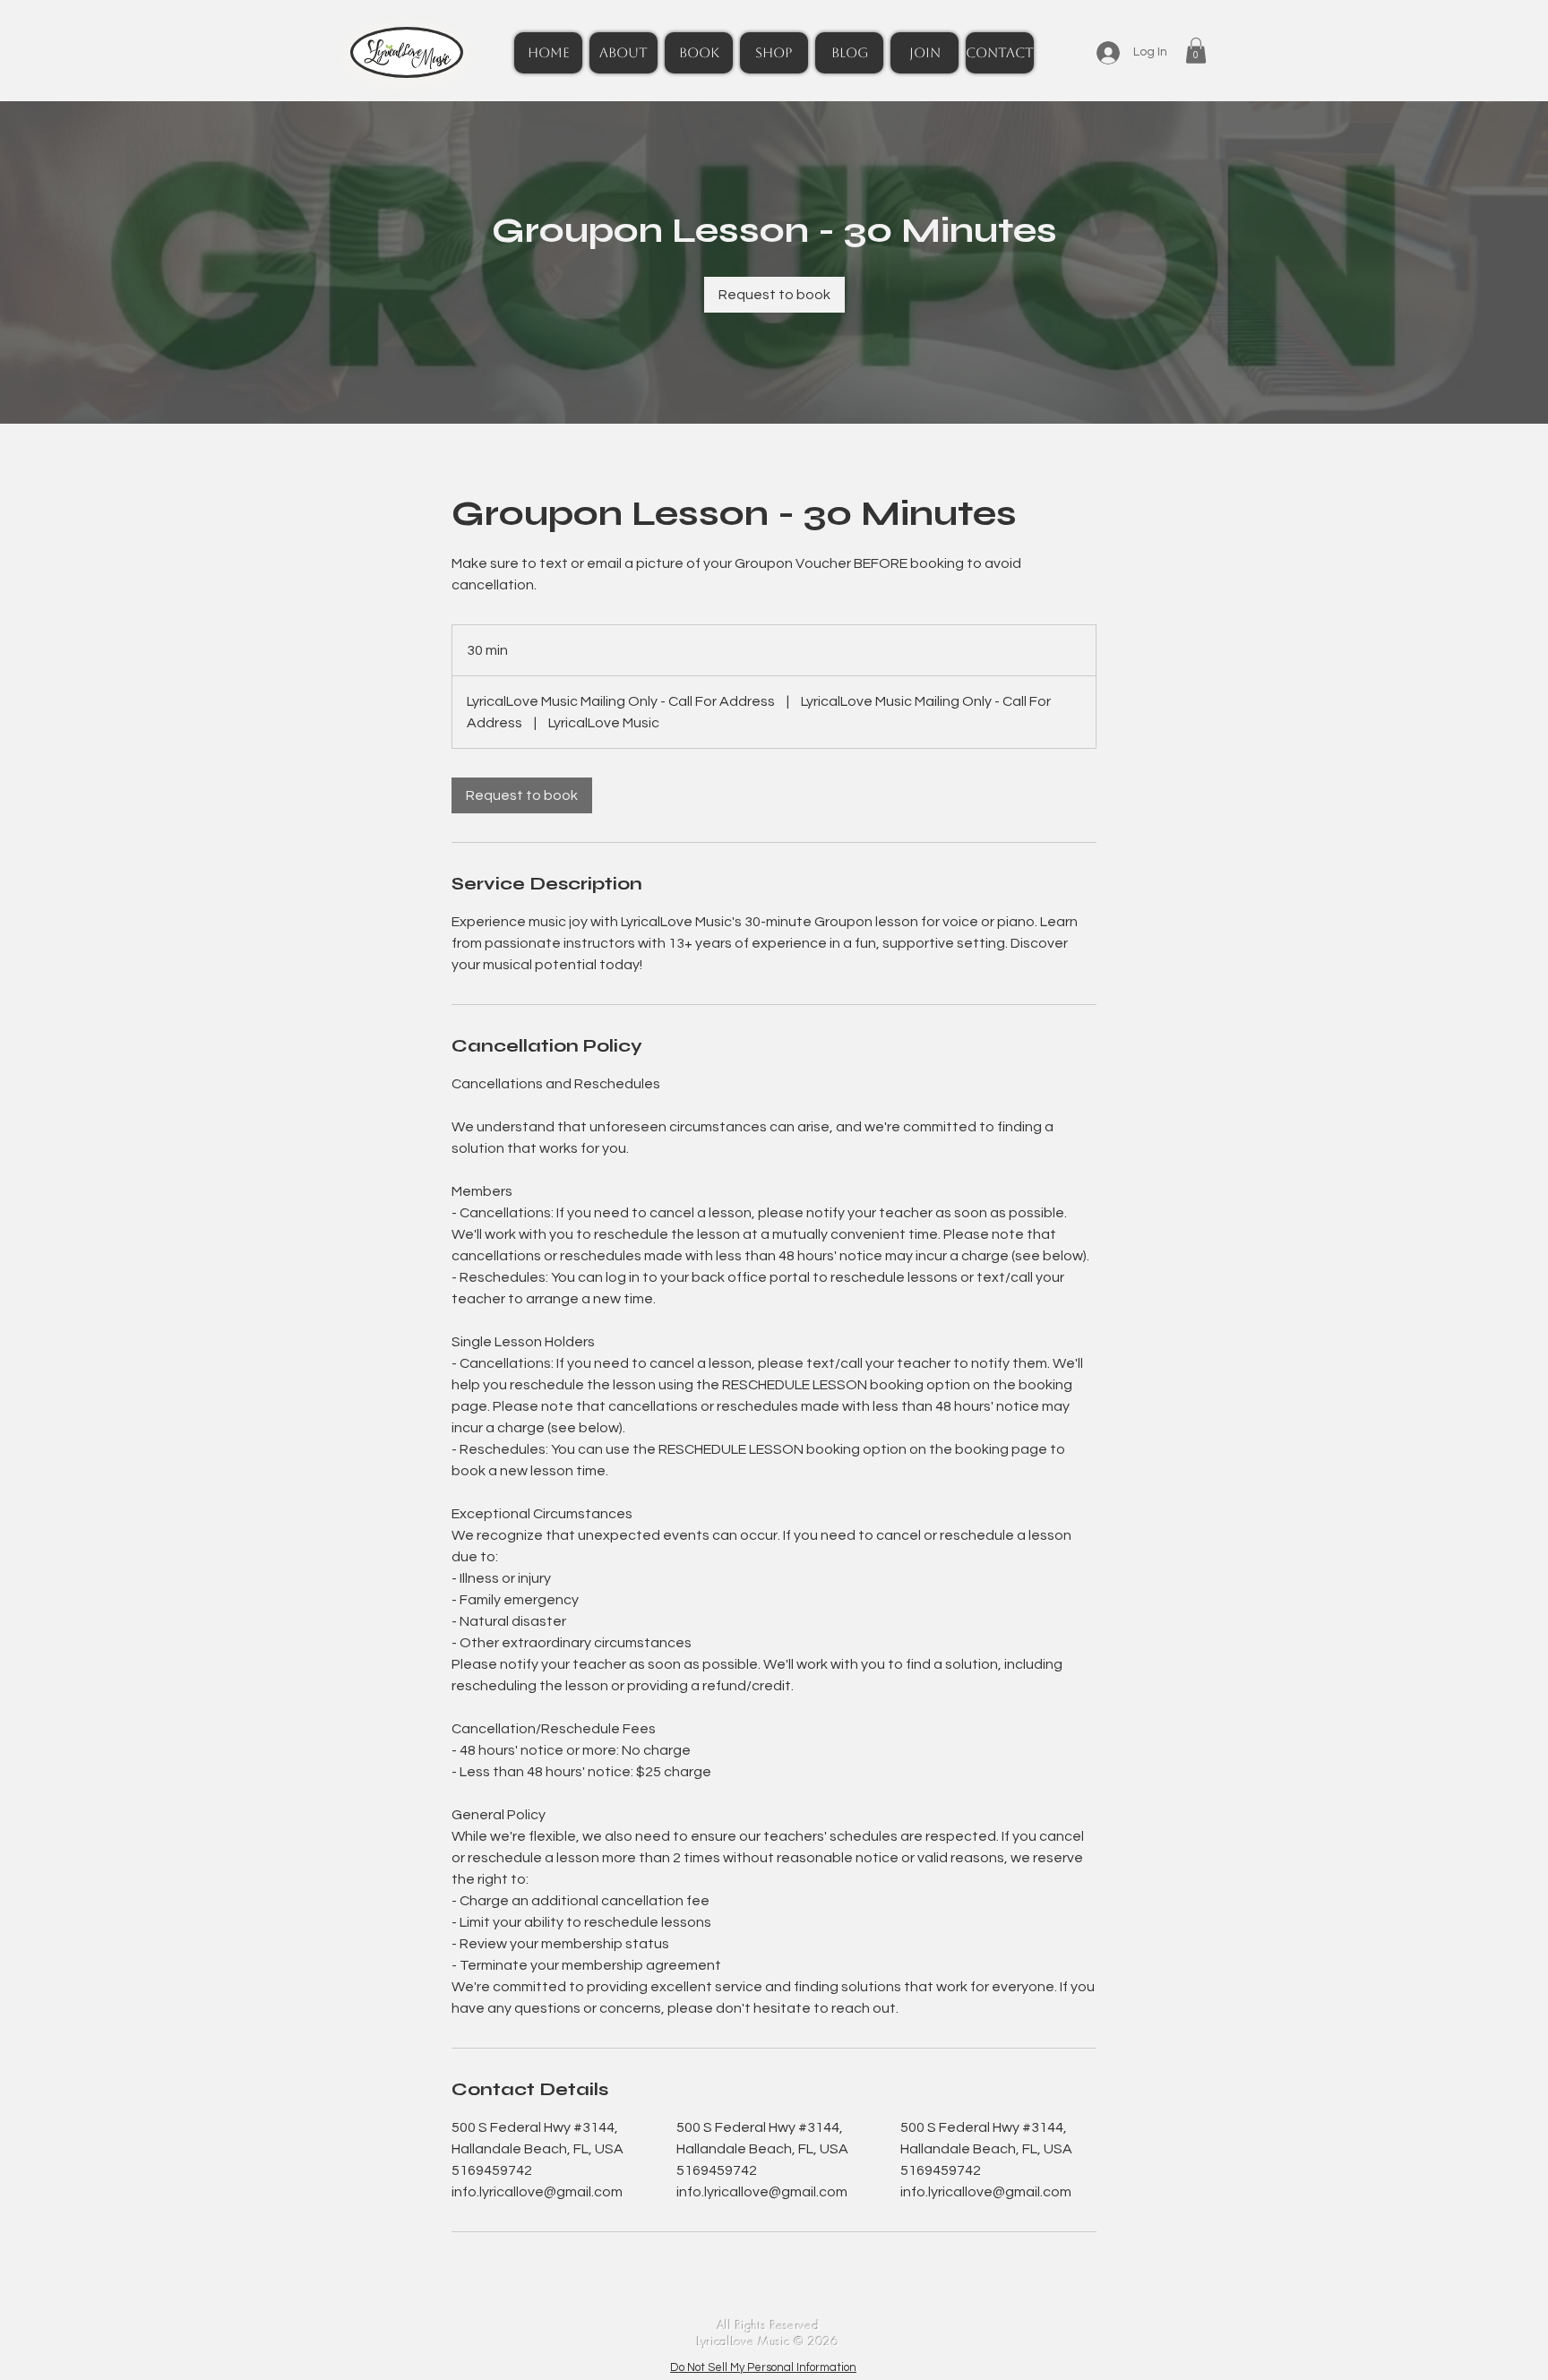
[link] (774, 295)
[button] (1196, 51)
